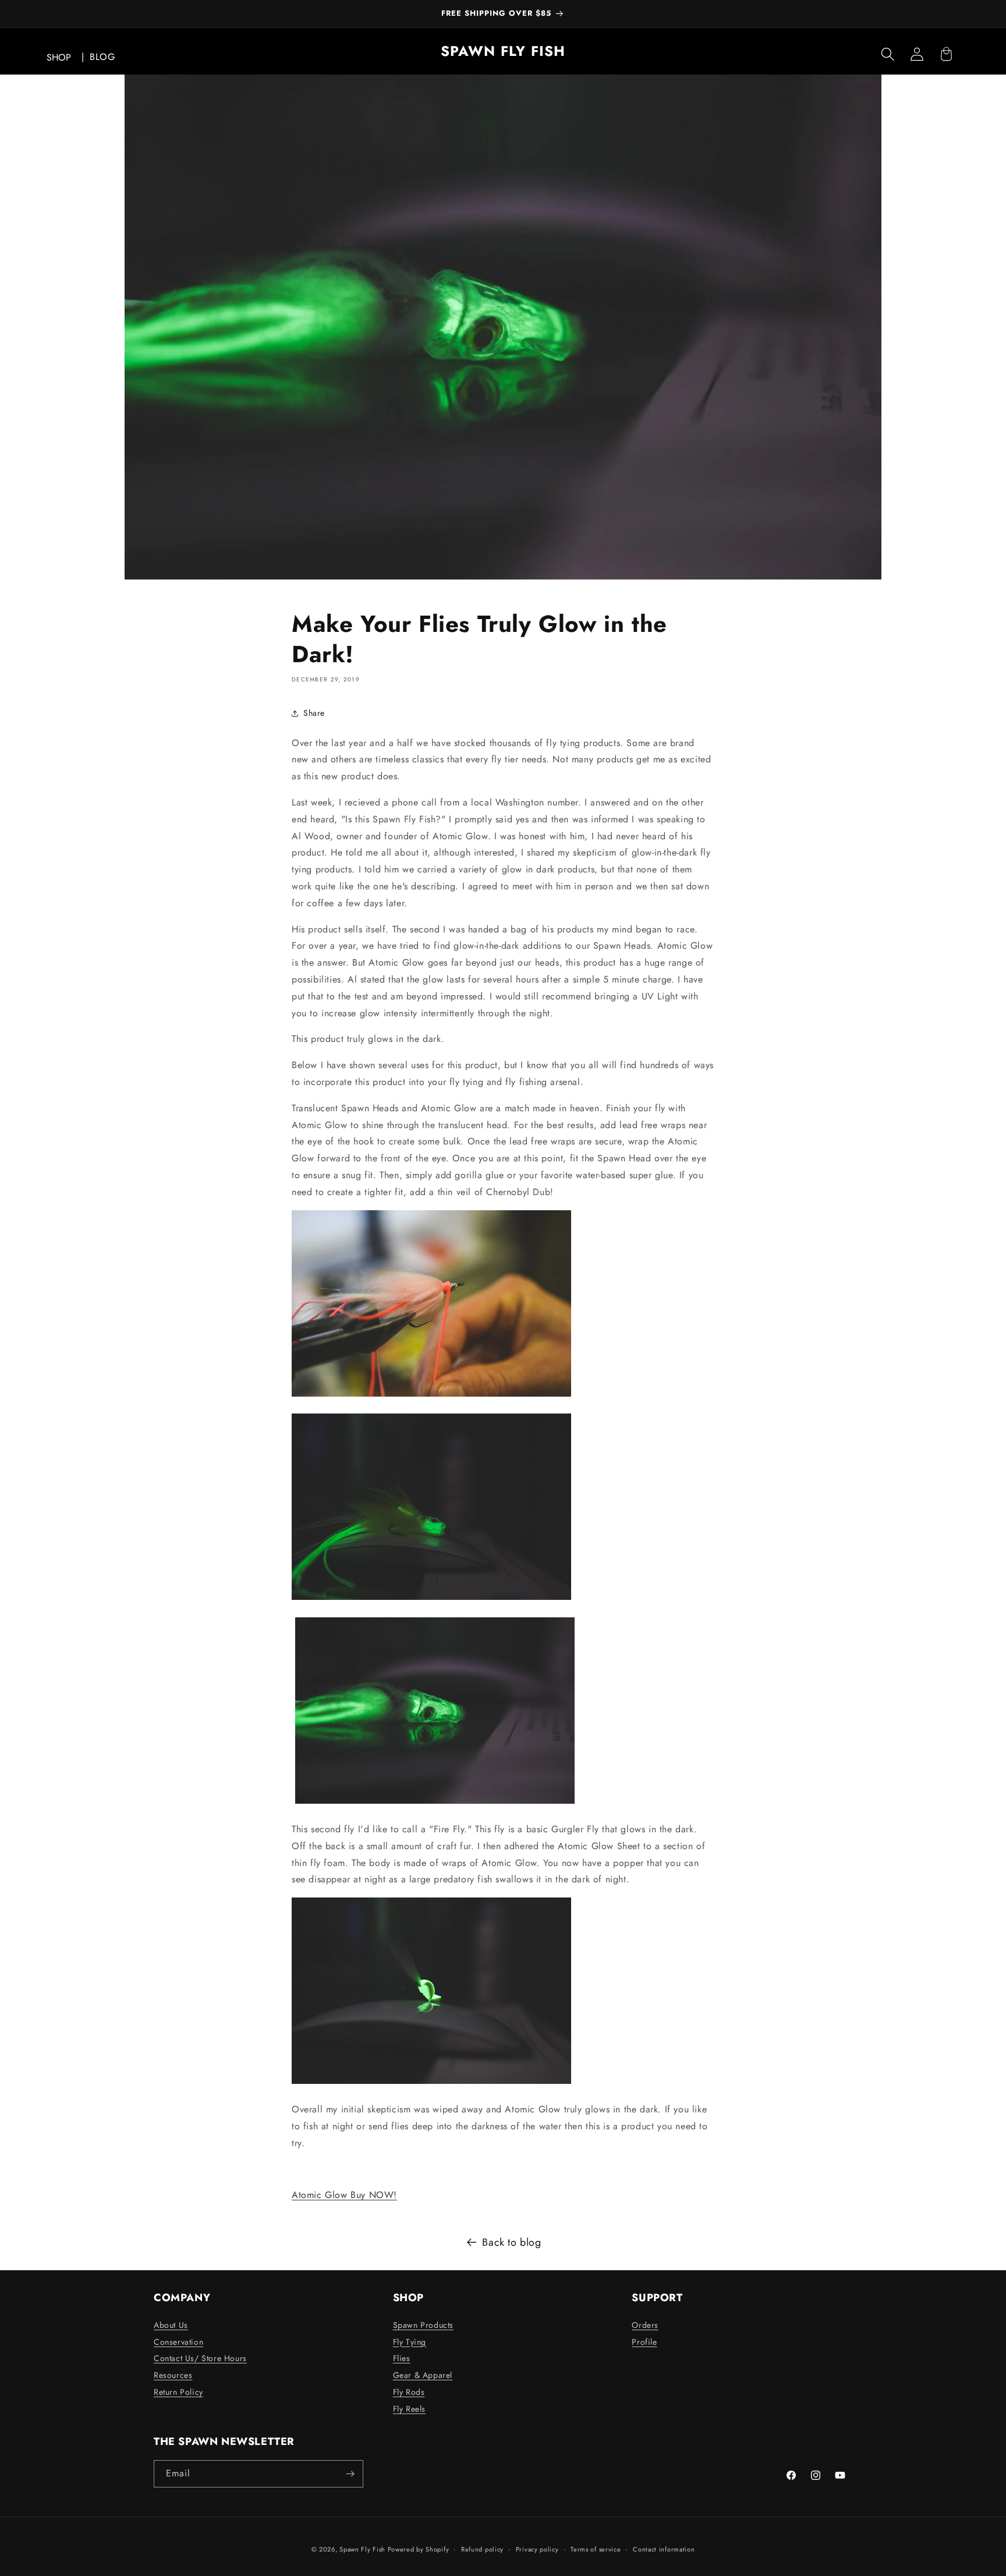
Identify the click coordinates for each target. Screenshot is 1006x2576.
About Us (171, 2325)
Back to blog (511, 2242)
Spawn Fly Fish (364, 2549)
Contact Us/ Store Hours (200, 2358)
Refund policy (482, 2549)
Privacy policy (537, 2549)
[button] (888, 54)
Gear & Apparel (423, 2375)
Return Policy (178, 2392)
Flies (402, 2358)
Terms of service (596, 2549)
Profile (644, 2342)
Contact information (664, 2549)
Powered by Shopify (419, 2549)
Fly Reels (409, 2409)
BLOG (102, 57)
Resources (173, 2375)
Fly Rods (409, 2392)
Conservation (178, 2342)
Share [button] (314, 713)
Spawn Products (423, 2325)
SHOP (59, 57)
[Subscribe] (350, 2474)
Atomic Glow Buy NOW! (344, 2195)
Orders (645, 2325)
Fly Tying (410, 2342)
